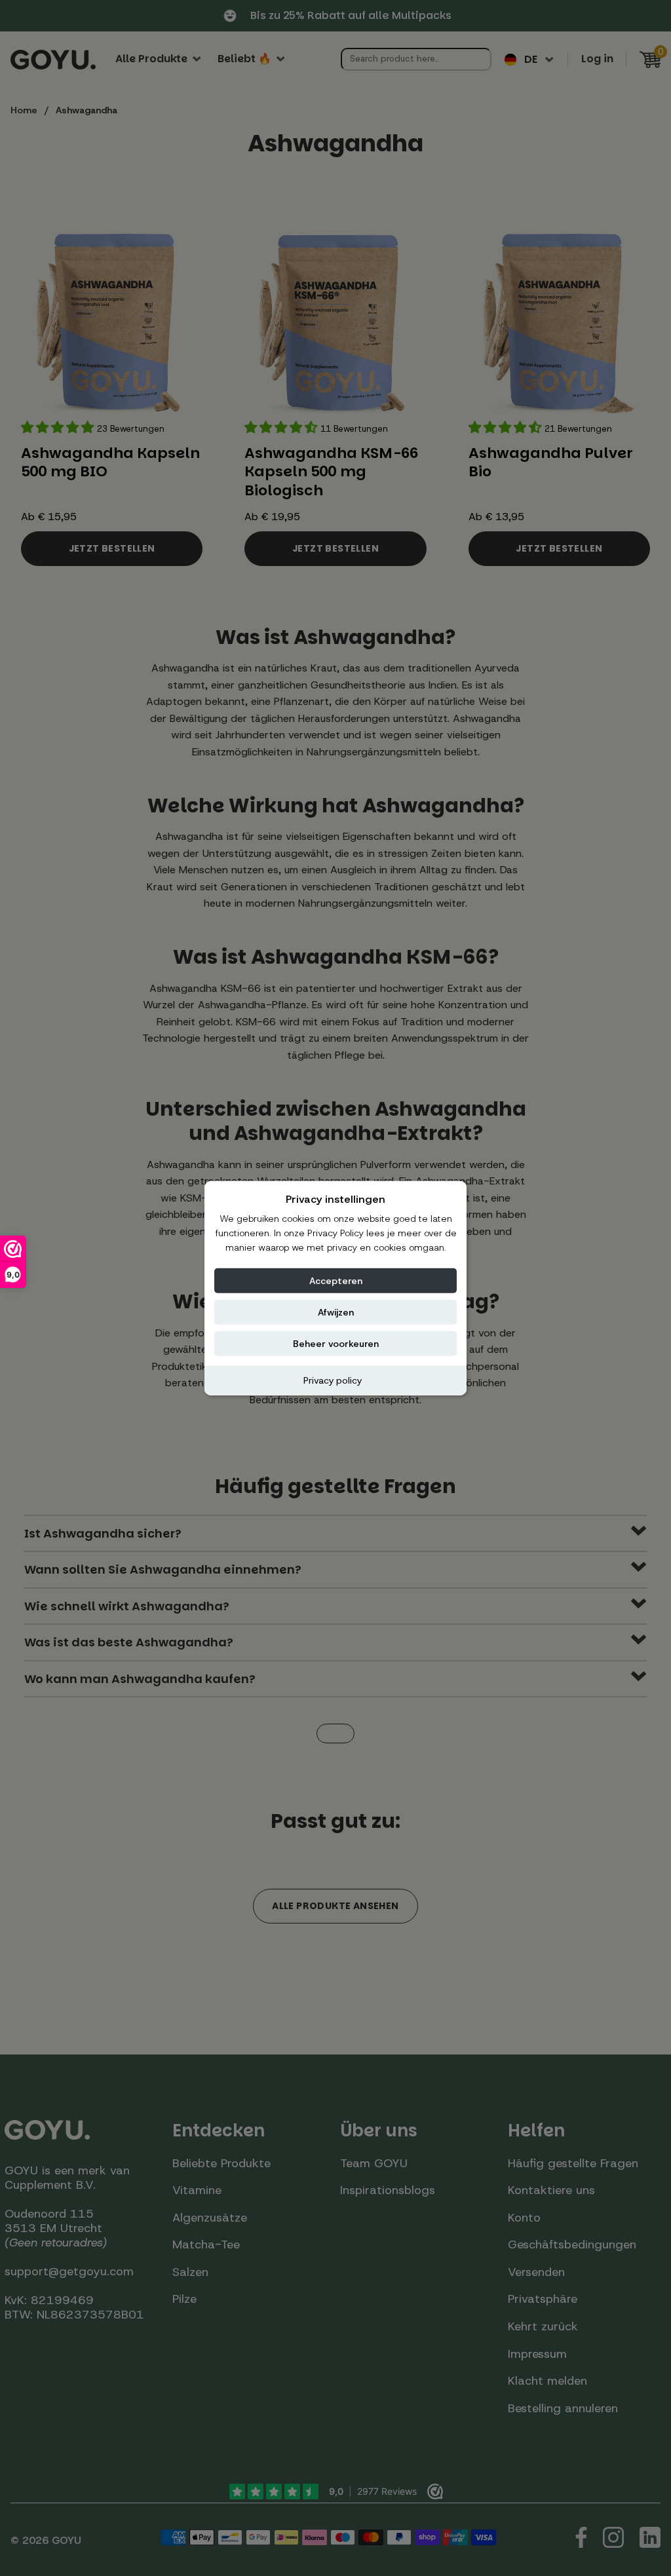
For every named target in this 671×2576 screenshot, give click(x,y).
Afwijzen (336, 1312)
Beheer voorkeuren (336, 1343)
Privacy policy (333, 1380)
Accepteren (336, 1280)
